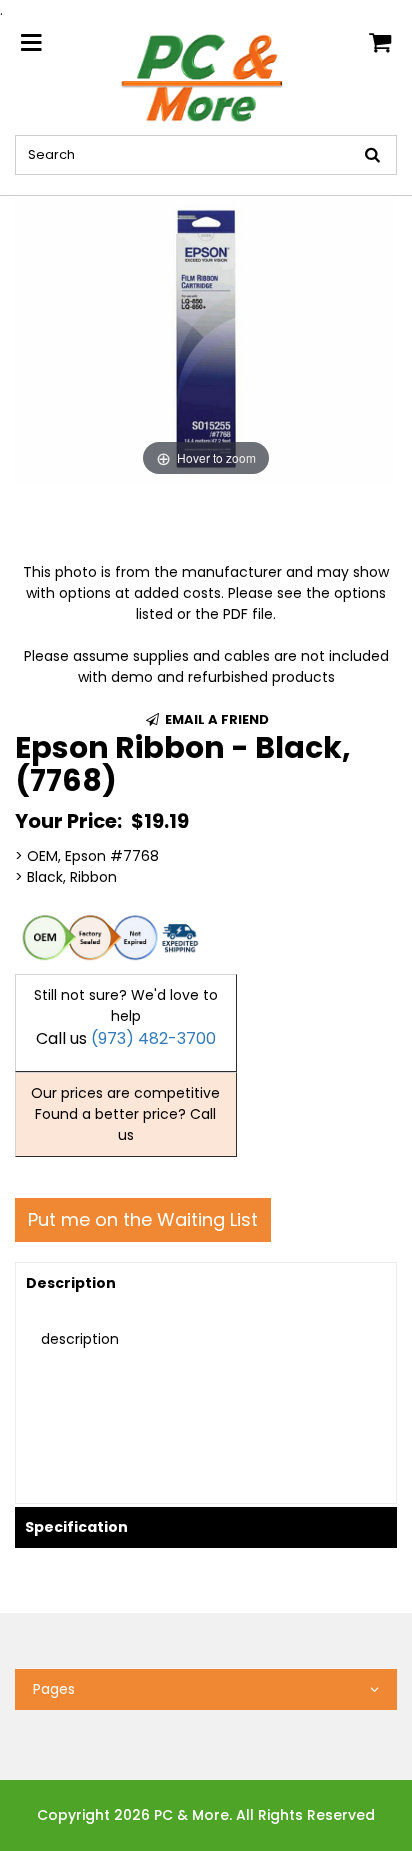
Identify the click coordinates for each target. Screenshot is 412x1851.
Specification (76, 1527)
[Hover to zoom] (206, 338)
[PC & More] (206, 77)
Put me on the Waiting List (143, 1219)
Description (71, 1283)
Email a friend (215, 719)
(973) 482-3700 (153, 1038)
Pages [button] (54, 1689)
